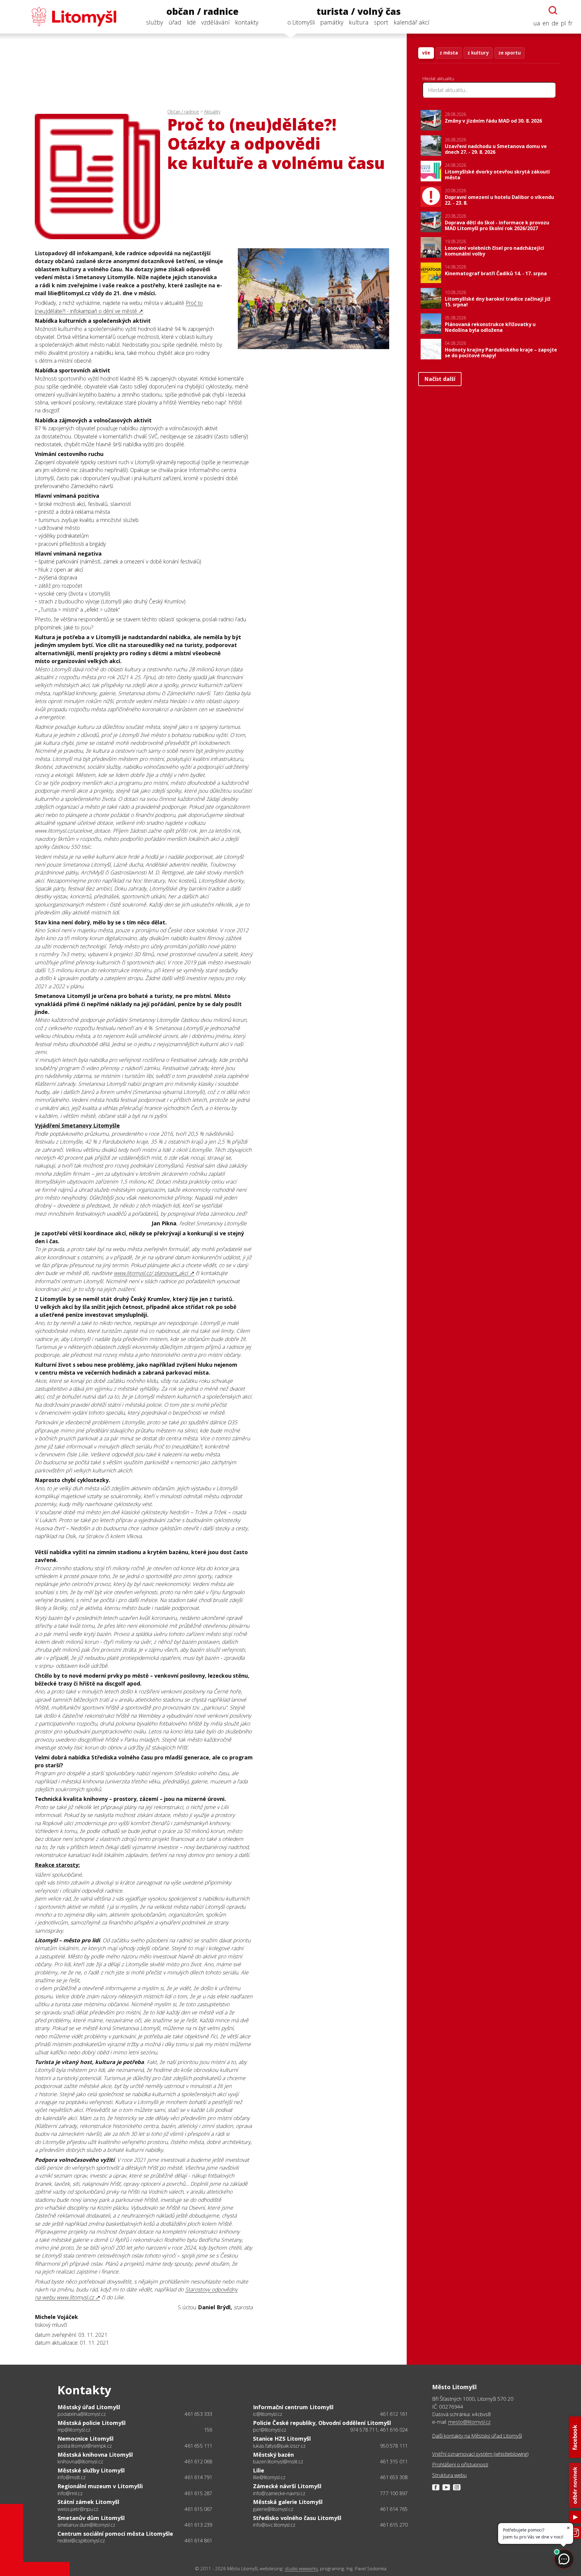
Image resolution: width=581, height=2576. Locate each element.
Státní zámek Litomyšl (88, 2502)
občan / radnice (202, 12)
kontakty (247, 22)
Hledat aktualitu (438, 78)
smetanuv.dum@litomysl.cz (86, 2525)
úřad (175, 22)
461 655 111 (198, 2446)
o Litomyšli (301, 22)
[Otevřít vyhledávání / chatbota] (553, 10)
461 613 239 (198, 2525)
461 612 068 (198, 2462)
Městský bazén (273, 2455)
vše (426, 53)
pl (563, 23)
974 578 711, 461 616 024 (379, 2430)
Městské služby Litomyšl (91, 2470)
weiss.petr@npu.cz (78, 2509)
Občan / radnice (183, 112)
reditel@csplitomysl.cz (81, 2541)
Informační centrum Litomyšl (293, 2407)
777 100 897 (394, 2493)
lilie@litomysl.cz (269, 2477)
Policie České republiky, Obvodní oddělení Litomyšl (322, 2423)
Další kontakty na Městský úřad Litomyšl (477, 2436)
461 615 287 (198, 2493)
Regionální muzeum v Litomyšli (100, 2486)
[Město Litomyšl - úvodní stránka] (62, 17)
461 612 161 (394, 2414)
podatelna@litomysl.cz (82, 2414)
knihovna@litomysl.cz (80, 2462)
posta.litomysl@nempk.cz (85, 2446)
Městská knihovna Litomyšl (95, 2455)
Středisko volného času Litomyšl (297, 2518)
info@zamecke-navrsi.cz (279, 2493)
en (546, 23)
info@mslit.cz (72, 2477)
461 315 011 (394, 2462)
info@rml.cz (70, 2493)
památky (332, 22)
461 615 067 (198, 2509)
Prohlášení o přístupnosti (460, 2464)
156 (208, 2430)
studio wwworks (301, 2569)
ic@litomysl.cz (268, 2414)
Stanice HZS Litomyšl (282, 2439)
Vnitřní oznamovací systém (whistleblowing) (480, 2454)
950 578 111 (394, 2446)
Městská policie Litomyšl (92, 2423)
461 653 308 (394, 2477)
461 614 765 (394, 2509)
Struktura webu (449, 2475)
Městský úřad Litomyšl (89, 2407)
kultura (359, 22)
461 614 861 (198, 2541)
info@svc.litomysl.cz (274, 2525)
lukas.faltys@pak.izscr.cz (279, 2446)
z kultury (478, 53)
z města (449, 53)
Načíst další (440, 379)
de (555, 23)
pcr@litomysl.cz (270, 2430)
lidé (191, 22)
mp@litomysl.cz (74, 2430)
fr (570, 23)
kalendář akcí (412, 22)
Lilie (259, 2470)
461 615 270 (394, 2525)
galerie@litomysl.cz (273, 2509)
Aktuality (212, 112)
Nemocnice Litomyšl (85, 2439)
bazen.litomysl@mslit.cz (278, 2462)
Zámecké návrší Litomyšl (287, 2486)
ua (537, 23)
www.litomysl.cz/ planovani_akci (151, 1273)
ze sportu (510, 53)
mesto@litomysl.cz (469, 2422)
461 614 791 (198, 2477)
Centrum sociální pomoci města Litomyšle (115, 2534)
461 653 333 (198, 2414)
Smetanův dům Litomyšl (91, 2518)
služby (155, 22)
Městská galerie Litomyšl (288, 2502)
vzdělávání (215, 22)
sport (381, 22)
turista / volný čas (359, 12)
